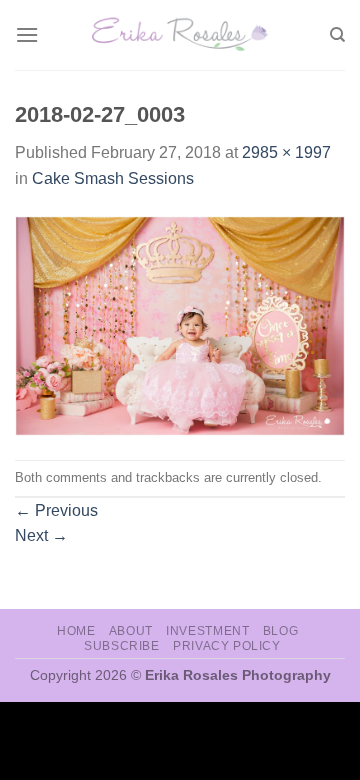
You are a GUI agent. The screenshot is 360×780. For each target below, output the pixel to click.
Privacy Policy (227, 646)
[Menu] (27, 34)
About (131, 631)
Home (76, 631)
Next (41, 535)
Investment (207, 631)
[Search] (337, 35)
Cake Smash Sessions (113, 178)
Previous (56, 510)
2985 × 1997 (286, 152)
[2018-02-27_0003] (180, 324)
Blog (280, 631)
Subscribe (122, 646)
